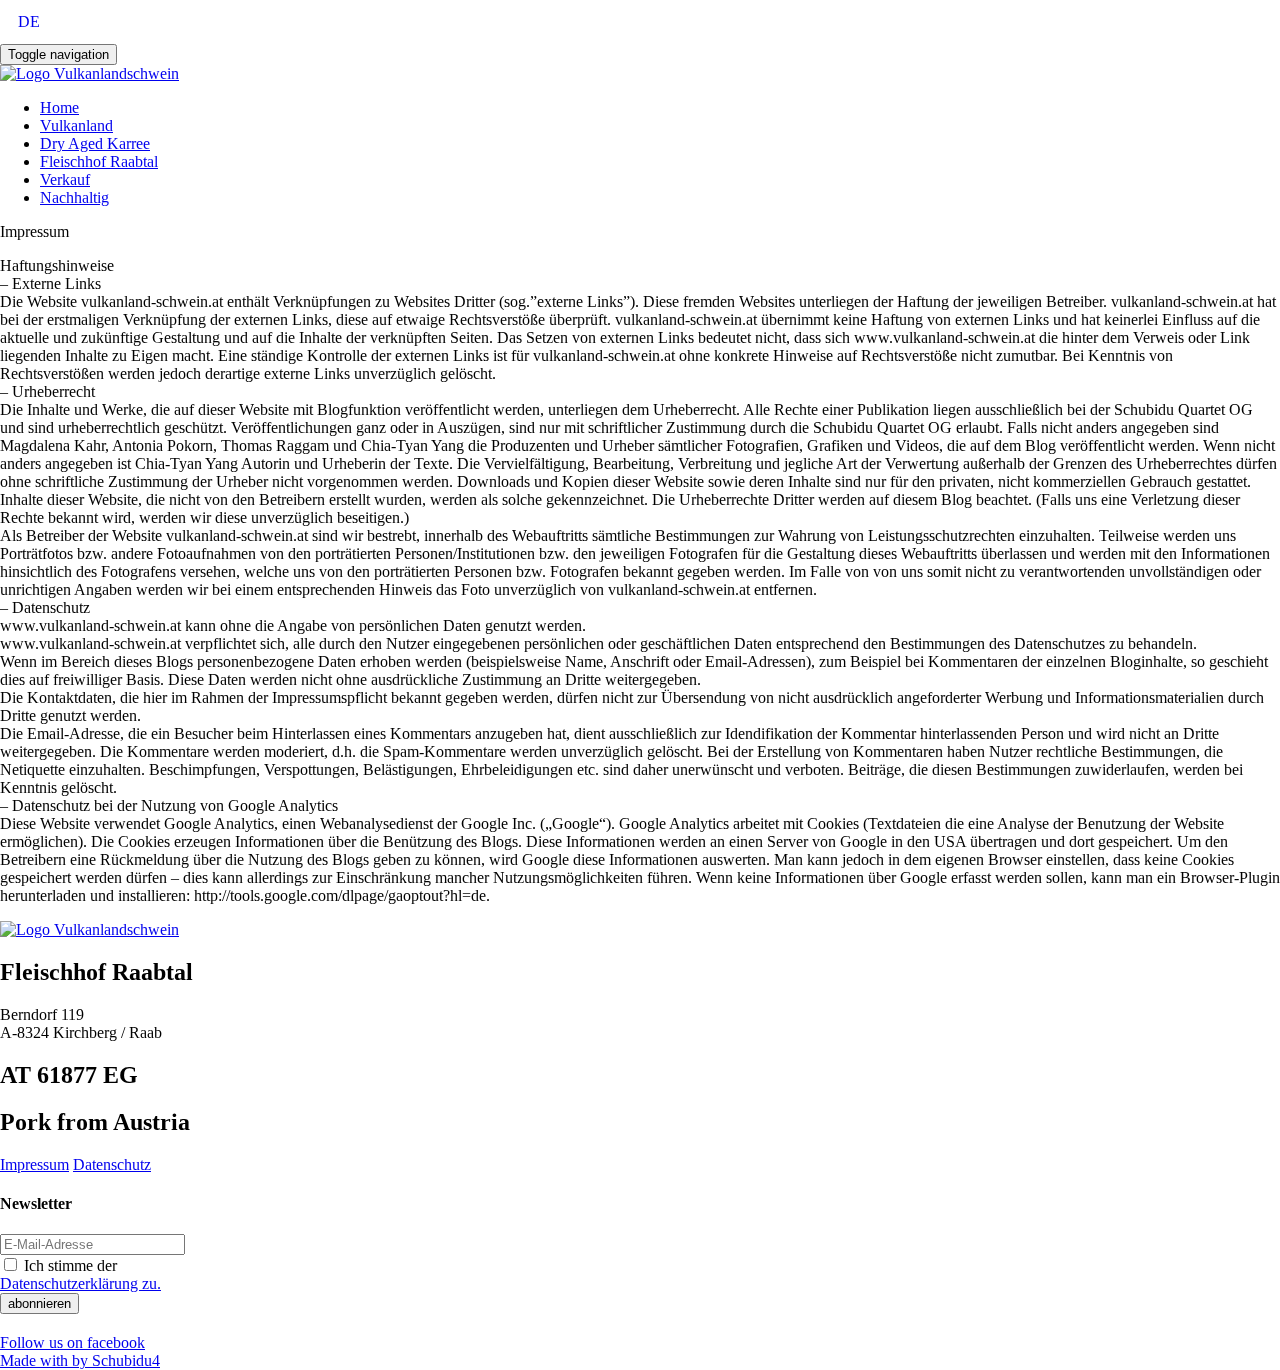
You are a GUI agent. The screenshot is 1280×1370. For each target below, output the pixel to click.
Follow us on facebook (72, 1342)
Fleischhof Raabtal (99, 161)
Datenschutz (112, 1164)
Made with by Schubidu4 (80, 1360)
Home (59, 107)
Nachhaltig (74, 197)
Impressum (34, 1164)
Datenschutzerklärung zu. (80, 1283)
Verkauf (65, 179)
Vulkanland (76, 125)
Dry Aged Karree (95, 143)
